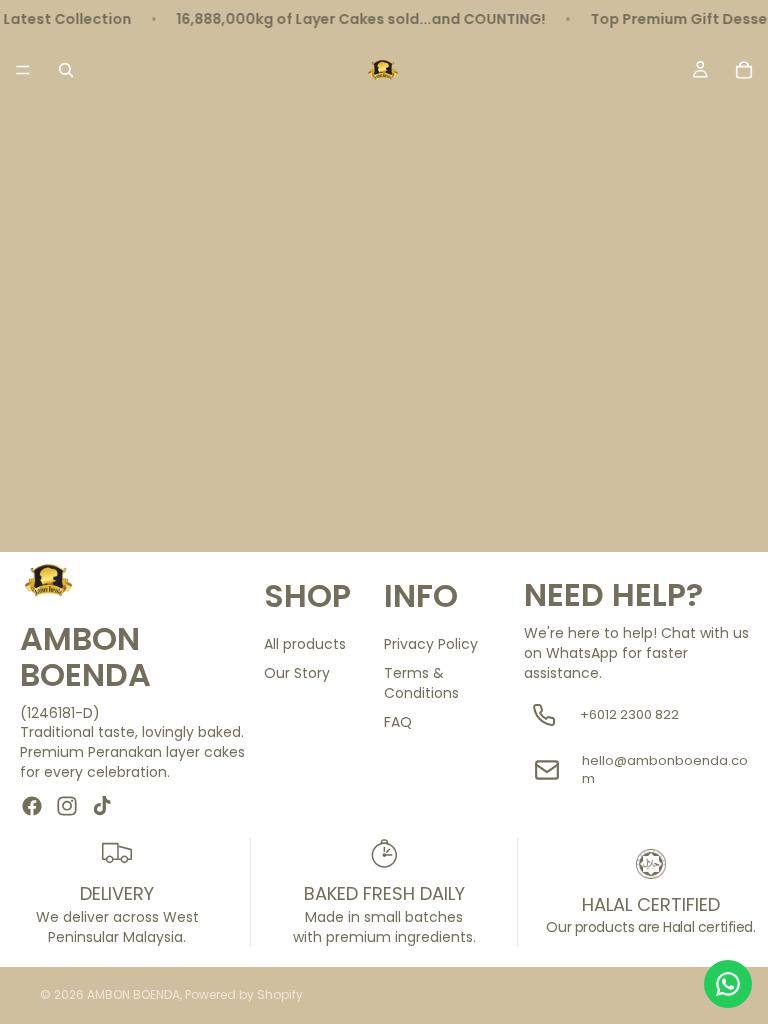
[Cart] (744, 70)
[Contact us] (728, 984)
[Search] (66, 70)
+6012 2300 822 (629, 715)
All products (305, 644)
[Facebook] (32, 806)
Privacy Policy (431, 644)
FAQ (398, 722)
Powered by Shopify (244, 994)
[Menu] (23, 70)
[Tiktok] (102, 806)
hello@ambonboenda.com (665, 770)
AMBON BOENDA (133, 994)
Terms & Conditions (421, 683)
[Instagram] (67, 806)
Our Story (297, 673)
